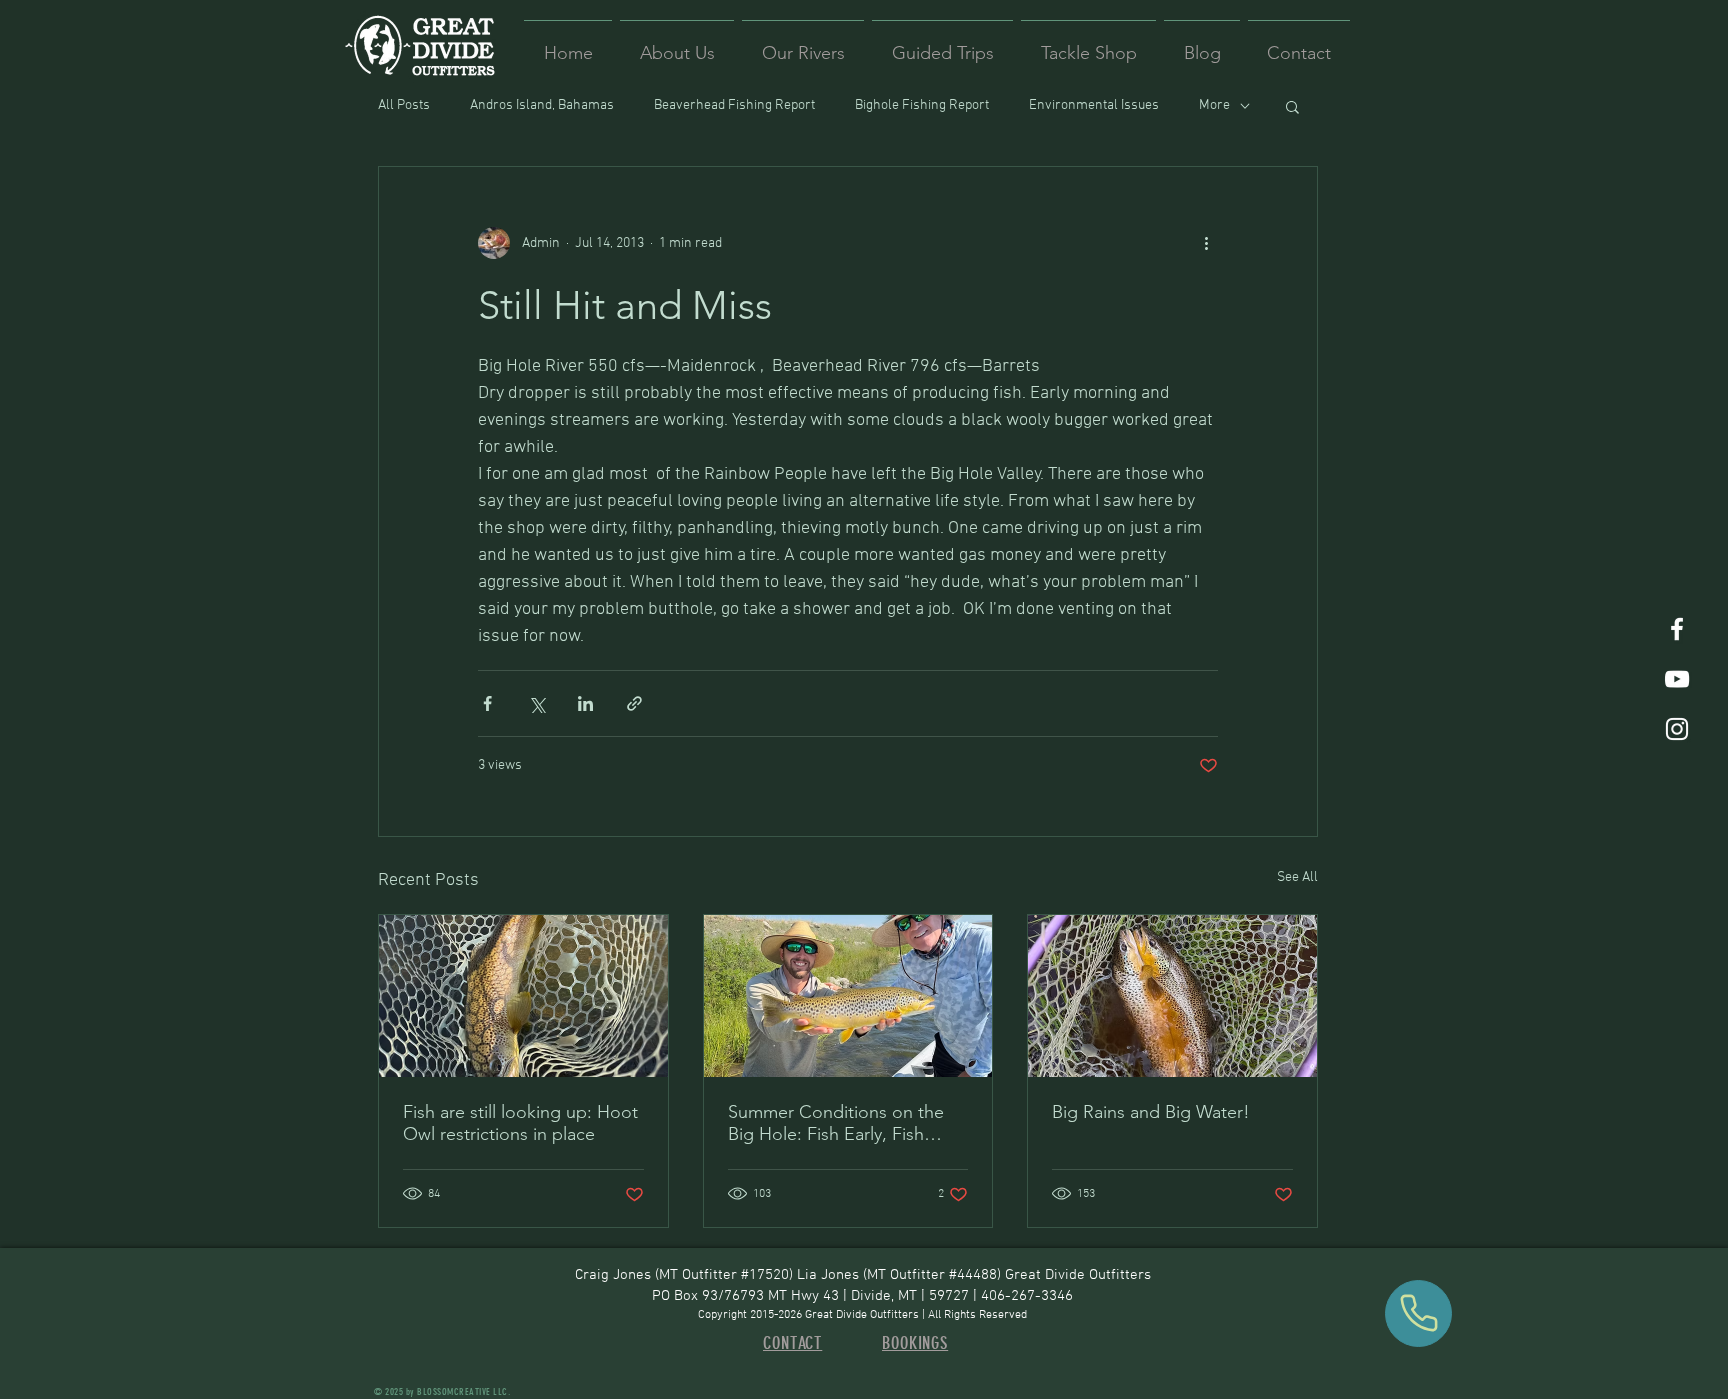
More (1214, 105)
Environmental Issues (1094, 105)
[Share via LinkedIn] (585, 703)
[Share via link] (634, 703)
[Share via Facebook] (487, 703)
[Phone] (1418, 1313)
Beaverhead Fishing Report (734, 105)
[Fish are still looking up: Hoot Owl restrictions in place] (523, 996)
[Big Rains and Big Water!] (1172, 996)
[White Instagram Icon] (1677, 729)
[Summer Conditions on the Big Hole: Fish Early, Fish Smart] (848, 996)
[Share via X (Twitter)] (536, 703)
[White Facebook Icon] (1677, 629)
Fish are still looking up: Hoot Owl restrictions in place (520, 1123)
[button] (1292, 106)
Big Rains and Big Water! (1151, 1112)
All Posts (404, 105)
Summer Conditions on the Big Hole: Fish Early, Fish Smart (836, 1123)
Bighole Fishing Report (922, 105)
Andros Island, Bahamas (542, 105)
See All (1297, 877)
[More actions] (1206, 243)
